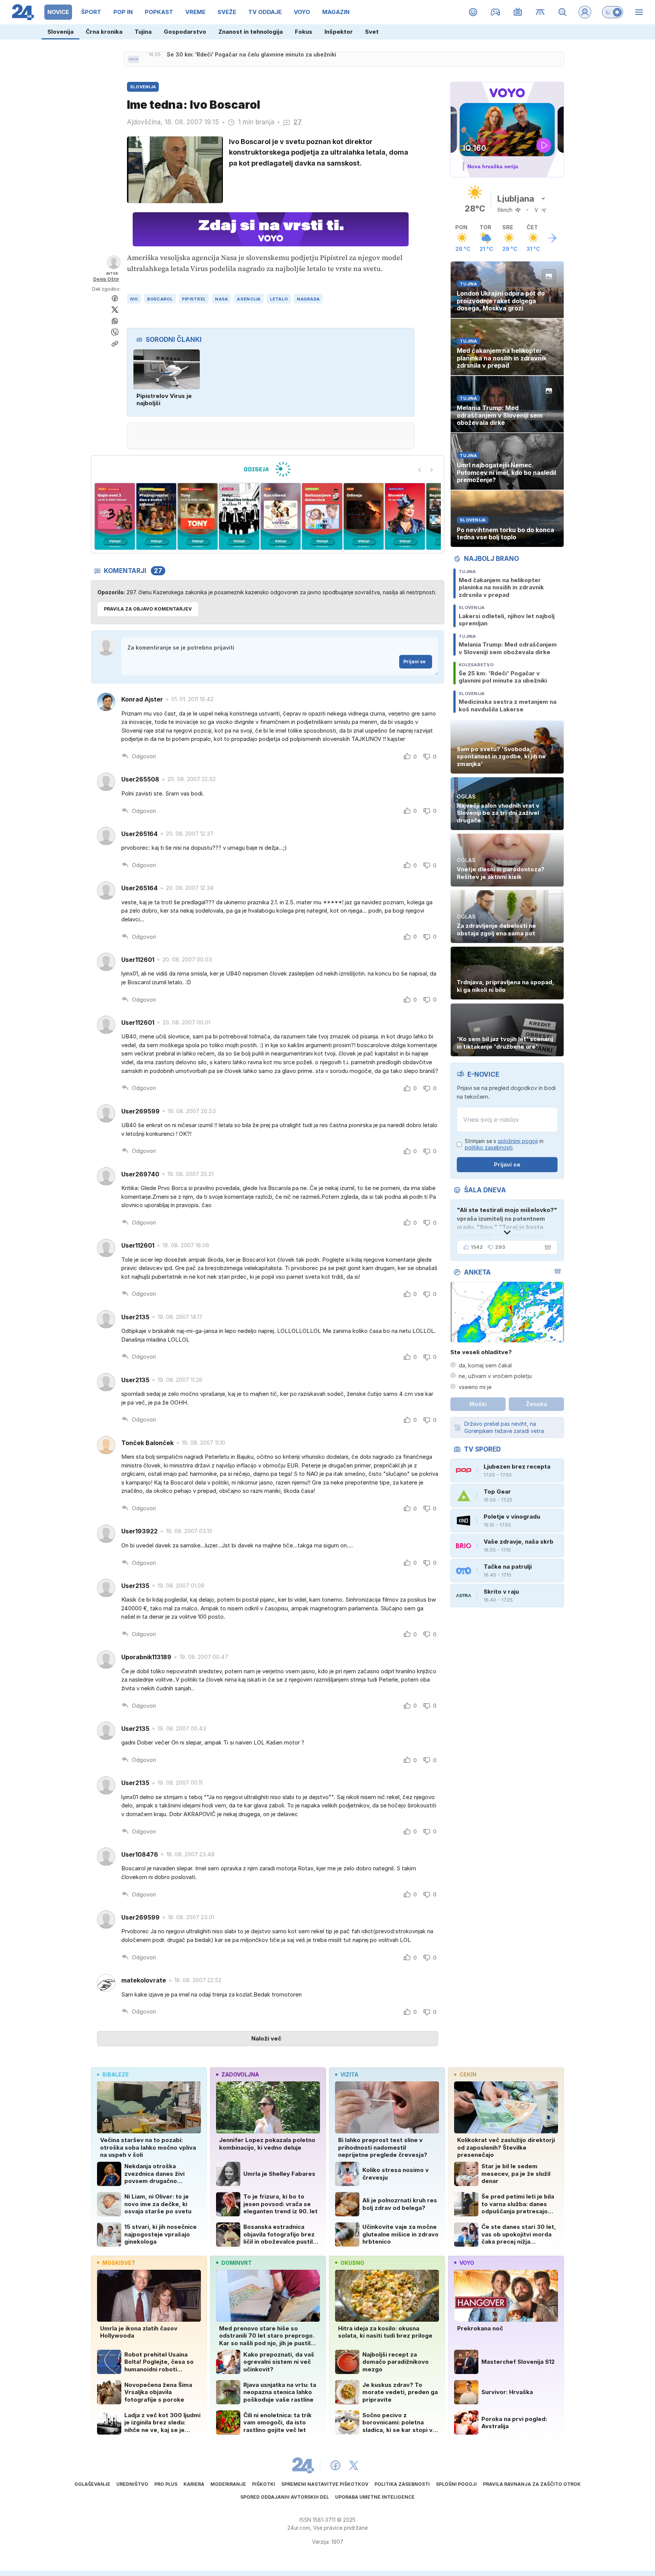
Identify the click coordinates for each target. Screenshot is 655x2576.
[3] (156, 516)
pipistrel (194, 299)
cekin (468, 2074)
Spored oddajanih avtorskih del (285, 2497)
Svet (372, 32)
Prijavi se (414, 662)
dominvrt (237, 2263)
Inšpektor (339, 32)
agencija (249, 299)
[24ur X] (354, 2465)
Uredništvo (132, 2484)
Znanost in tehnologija (251, 32)
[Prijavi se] (585, 12)
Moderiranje (228, 2484)
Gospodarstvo (185, 32)
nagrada (308, 299)
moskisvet (119, 2263)
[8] (363, 516)
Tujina (143, 32)
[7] (322, 516)
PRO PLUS (166, 2484)
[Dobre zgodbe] (473, 12)
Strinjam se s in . (504, 1144)
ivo (134, 299)
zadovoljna (240, 2074)
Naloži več (266, 2038)
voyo (467, 2263)
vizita (349, 2074)
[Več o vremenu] (552, 238)
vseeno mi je (475, 1387)
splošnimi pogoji (518, 1141)
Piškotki (264, 2484)
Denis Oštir (106, 279)
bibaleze (116, 2074)
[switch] (613, 12)
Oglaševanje (92, 2484)
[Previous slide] (420, 470)
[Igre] (496, 12)
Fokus (304, 32)
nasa (221, 299)
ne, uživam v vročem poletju (495, 1376)
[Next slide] (432, 470)
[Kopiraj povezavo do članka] (115, 344)
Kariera (194, 2484)
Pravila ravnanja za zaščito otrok (532, 2484)
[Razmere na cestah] (540, 12)
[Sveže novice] (133, 59)
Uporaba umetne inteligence (375, 2497)
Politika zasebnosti (402, 2484)
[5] (239, 516)
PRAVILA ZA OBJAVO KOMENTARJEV (148, 609)
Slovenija (60, 32)
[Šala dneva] (546, 1247)
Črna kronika (104, 32)
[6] (281, 516)
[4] (198, 516)
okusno (352, 2263)
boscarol (160, 299)
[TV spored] (518, 12)
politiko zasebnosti (489, 1147)
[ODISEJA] (267, 469)
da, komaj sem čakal (485, 1365)
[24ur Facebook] (335, 2465)
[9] (405, 516)
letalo (279, 299)
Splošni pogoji (456, 2484)
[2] (115, 516)
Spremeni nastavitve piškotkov (325, 2484)
